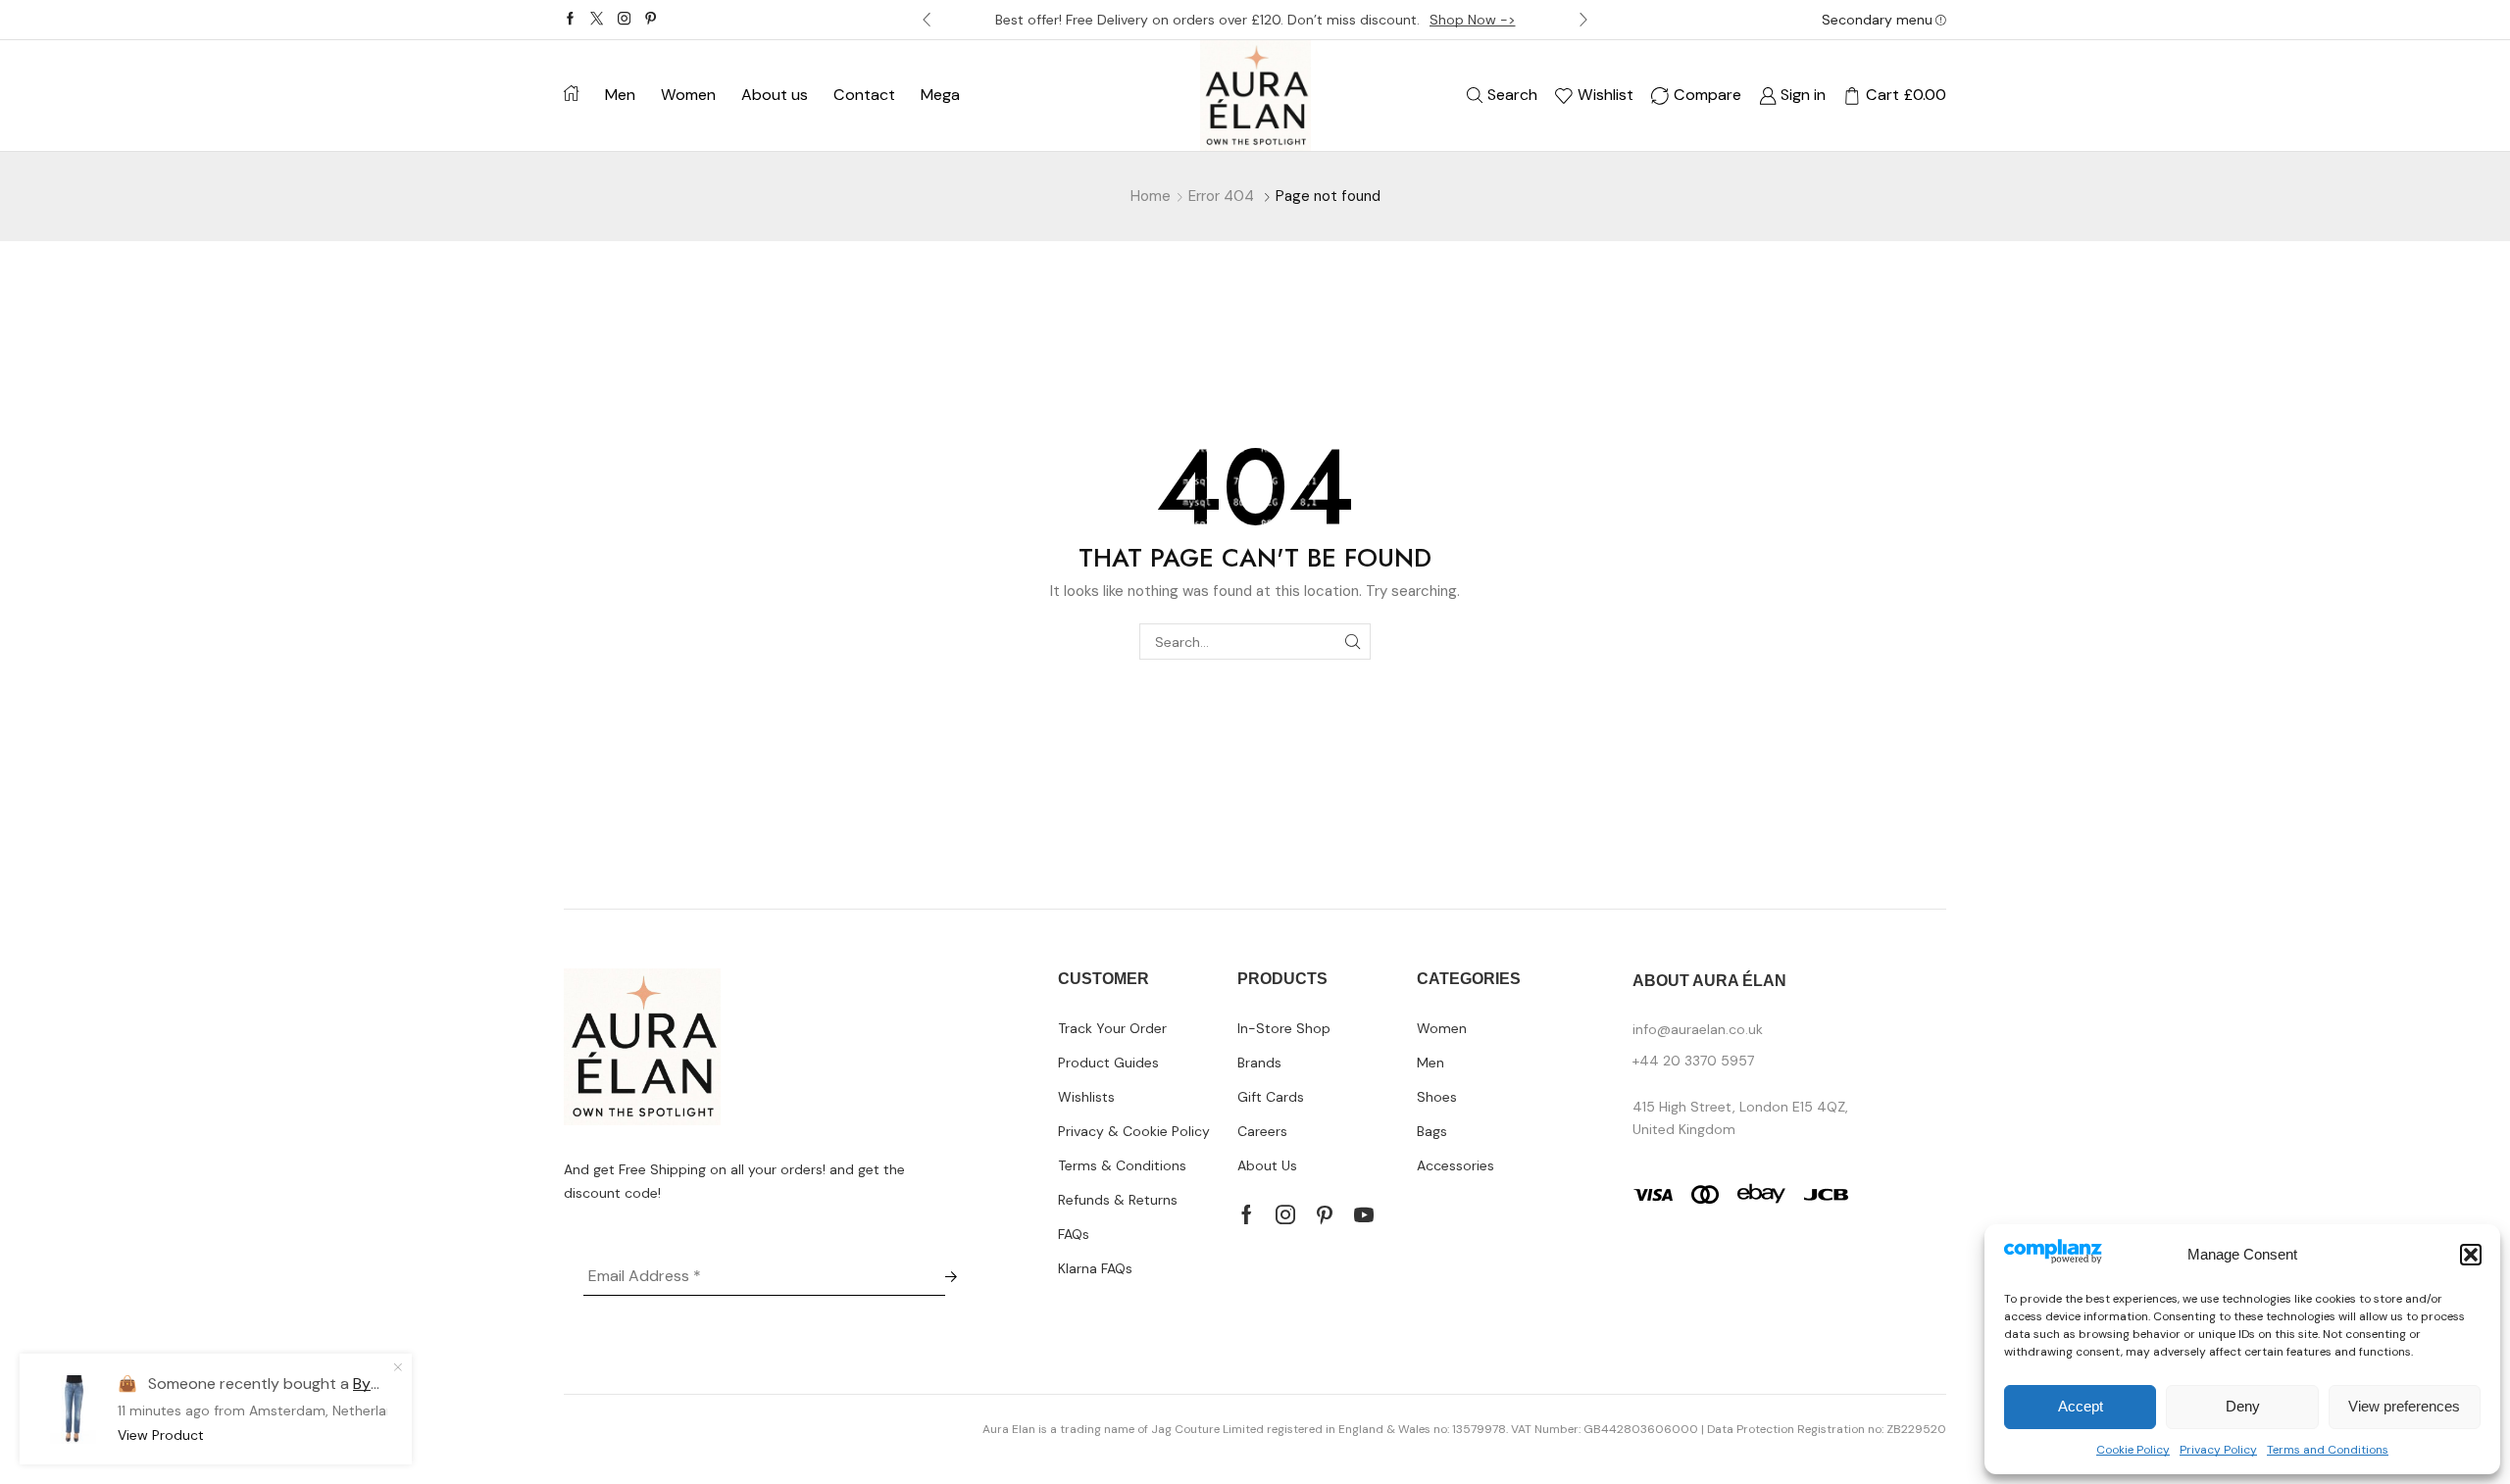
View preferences (2404, 1406)
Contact (864, 95)
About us (775, 95)
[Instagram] (624, 20)
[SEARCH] (1353, 642)
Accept (2081, 1406)
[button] (2471, 1255)
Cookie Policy (2133, 1450)
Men (620, 95)
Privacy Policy (2218, 1450)
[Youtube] (1364, 1214)
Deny (2243, 1406)
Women (688, 95)
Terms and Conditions (2328, 1450)
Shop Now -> (1473, 20)
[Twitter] (597, 20)
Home (1151, 196)
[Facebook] (570, 20)
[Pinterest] (651, 20)
